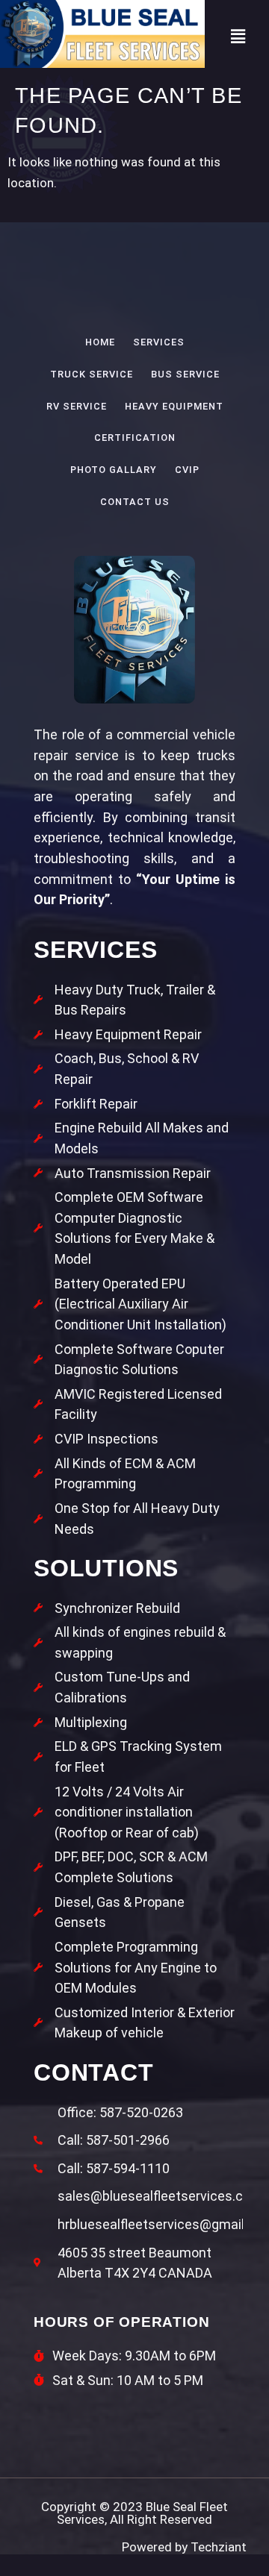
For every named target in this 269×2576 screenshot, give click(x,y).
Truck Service (92, 374)
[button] (238, 37)
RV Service (77, 406)
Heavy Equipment (174, 406)
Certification (135, 438)
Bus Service (185, 374)
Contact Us (135, 502)
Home (100, 342)
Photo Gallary (114, 470)
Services (159, 342)
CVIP (187, 470)
